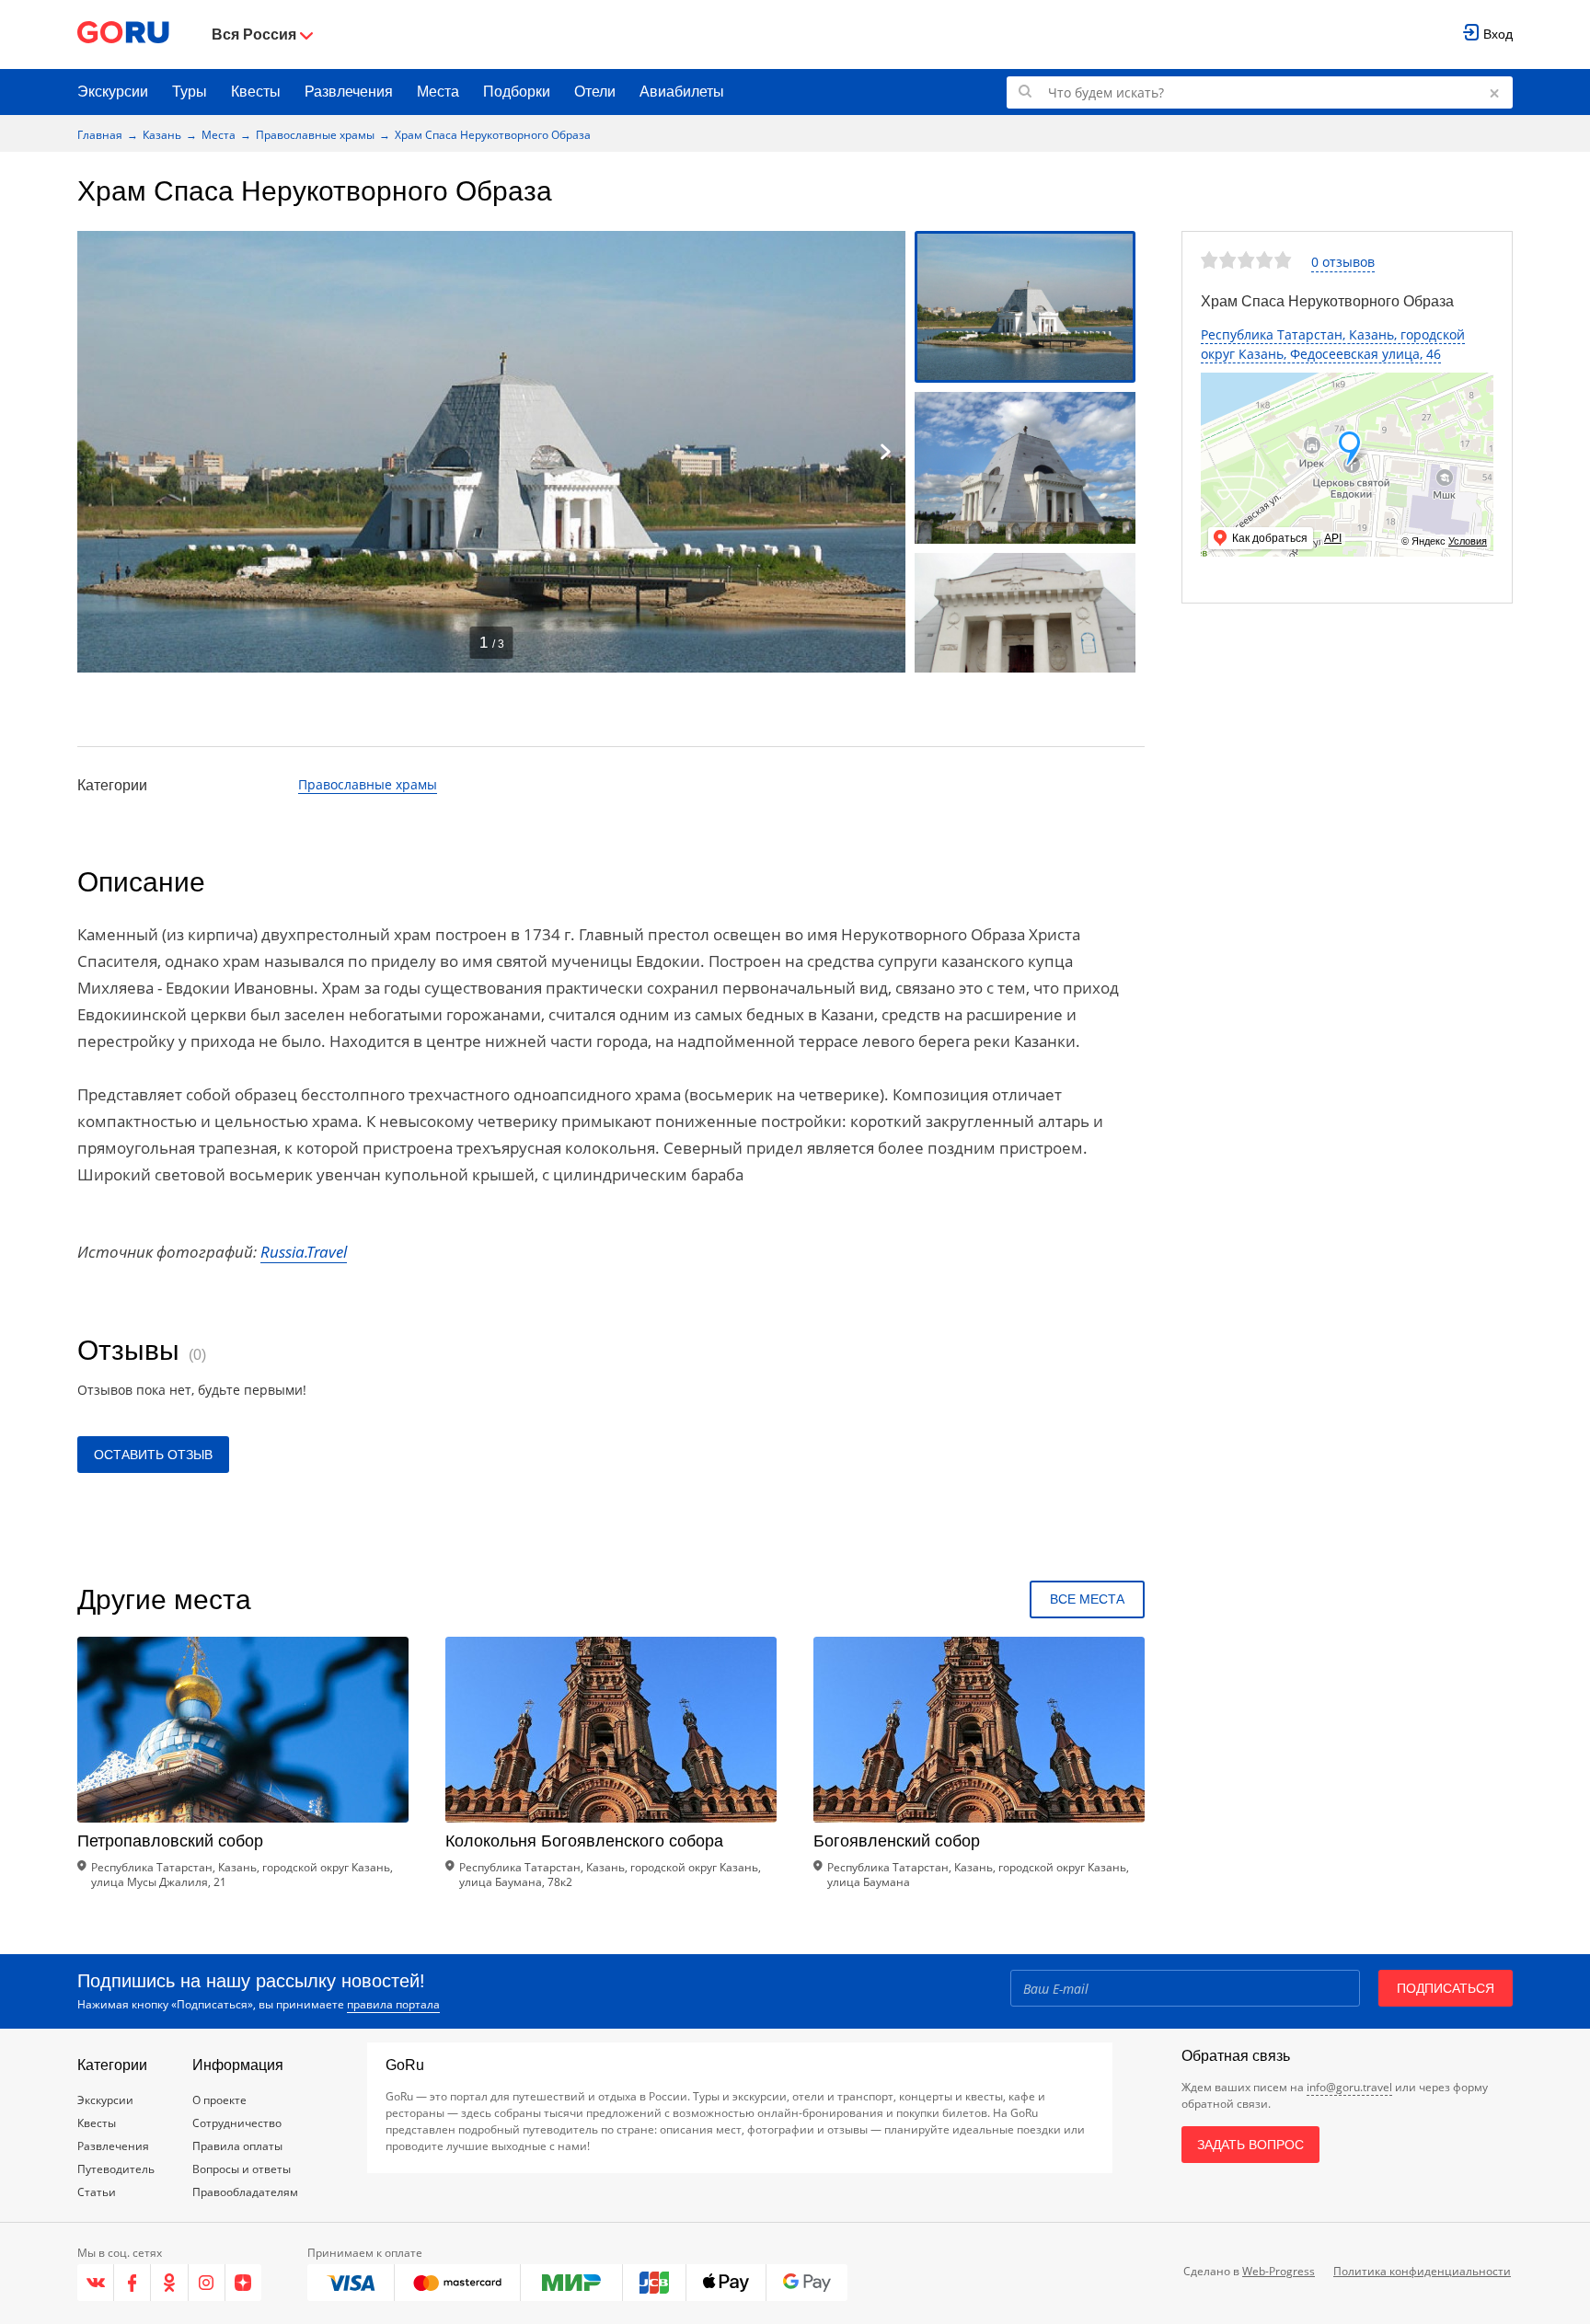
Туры (190, 92)
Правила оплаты (237, 2146)
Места (438, 92)
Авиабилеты (682, 92)
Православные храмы (315, 135)
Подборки (517, 92)
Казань (162, 135)
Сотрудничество (237, 2123)
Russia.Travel (304, 1252)
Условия (1468, 541)
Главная (100, 135)
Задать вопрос (1250, 2145)
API (1333, 538)
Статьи (97, 2192)
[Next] (885, 452)
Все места (1087, 1599)
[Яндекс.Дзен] (243, 2283)
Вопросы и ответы (242, 2169)
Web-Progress (1279, 2271)
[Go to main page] (123, 35)
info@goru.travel (1349, 2087)
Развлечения (349, 92)
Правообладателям (245, 2192)
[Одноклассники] (169, 2283)
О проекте (219, 2100)
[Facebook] (132, 2283)
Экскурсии (113, 92)
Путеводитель (116, 2169)
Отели (595, 92)
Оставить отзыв (153, 1455)
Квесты (256, 92)
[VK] (96, 2283)
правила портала (393, 2004)
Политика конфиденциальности (1422, 2271)
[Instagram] (207, 2283)
